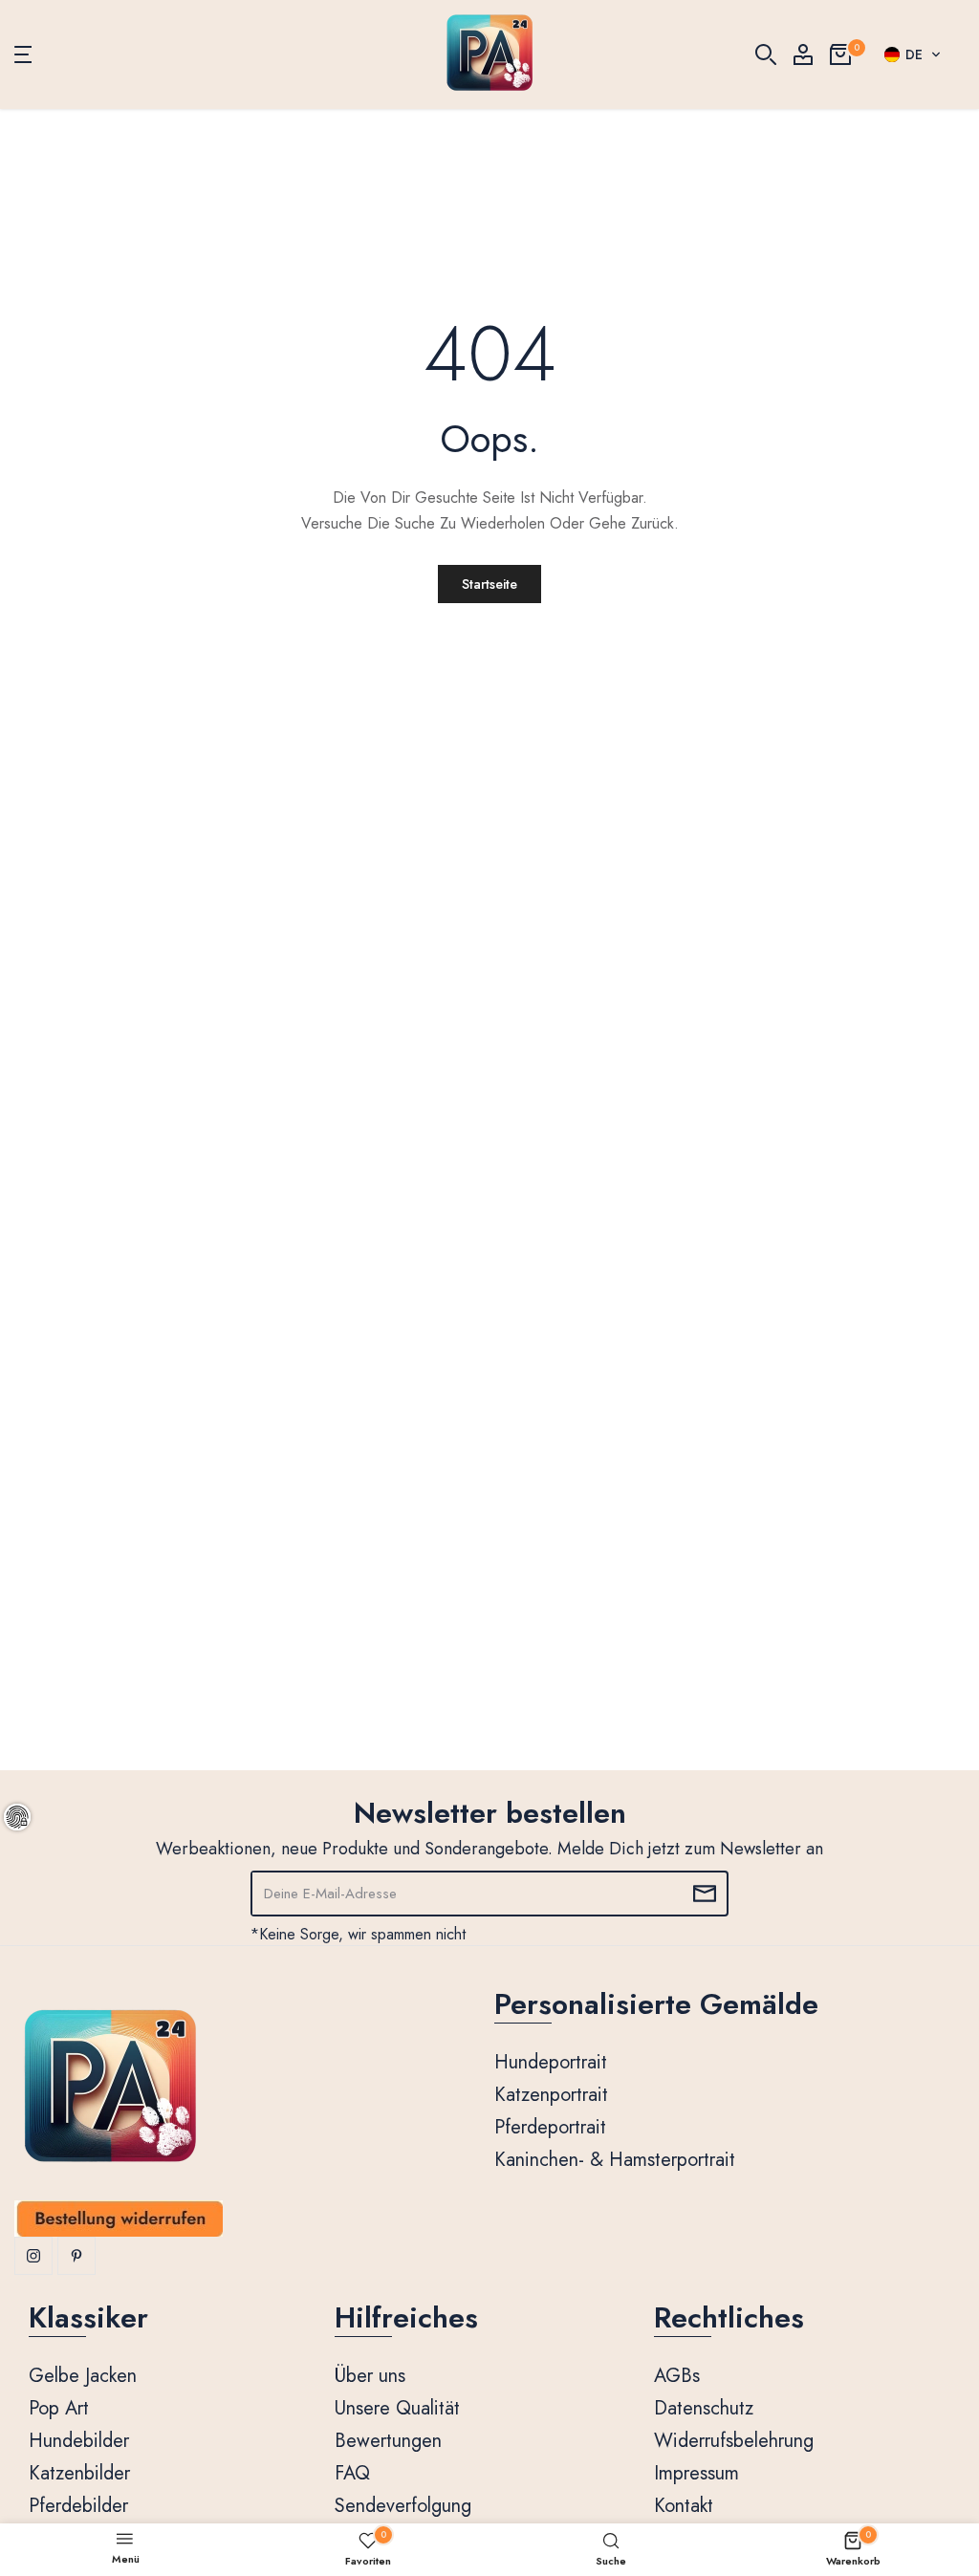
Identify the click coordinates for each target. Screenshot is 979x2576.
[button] (913, 54)
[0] (840, 54)
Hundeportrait (551, 2062)
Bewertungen (388, 2441)
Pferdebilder (78, 2506)
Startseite (489, 584)
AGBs (677, 2376)
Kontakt (684, 2506)
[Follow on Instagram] (33, 2256)
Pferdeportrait (550, 2127)
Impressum (696, 2473)
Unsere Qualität (397, 2408)
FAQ (352, 2473)
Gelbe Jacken (83, 2376)
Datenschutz (704, 2408)
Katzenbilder (79, 2473)
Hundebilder (79, 2441)
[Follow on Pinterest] (76, 2256)
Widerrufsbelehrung (734, 2441)
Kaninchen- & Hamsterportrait (615, 2160)
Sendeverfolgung (403, 2506)
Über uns (370, 2376)
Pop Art (59, 2408)
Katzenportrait (551, 2095)
